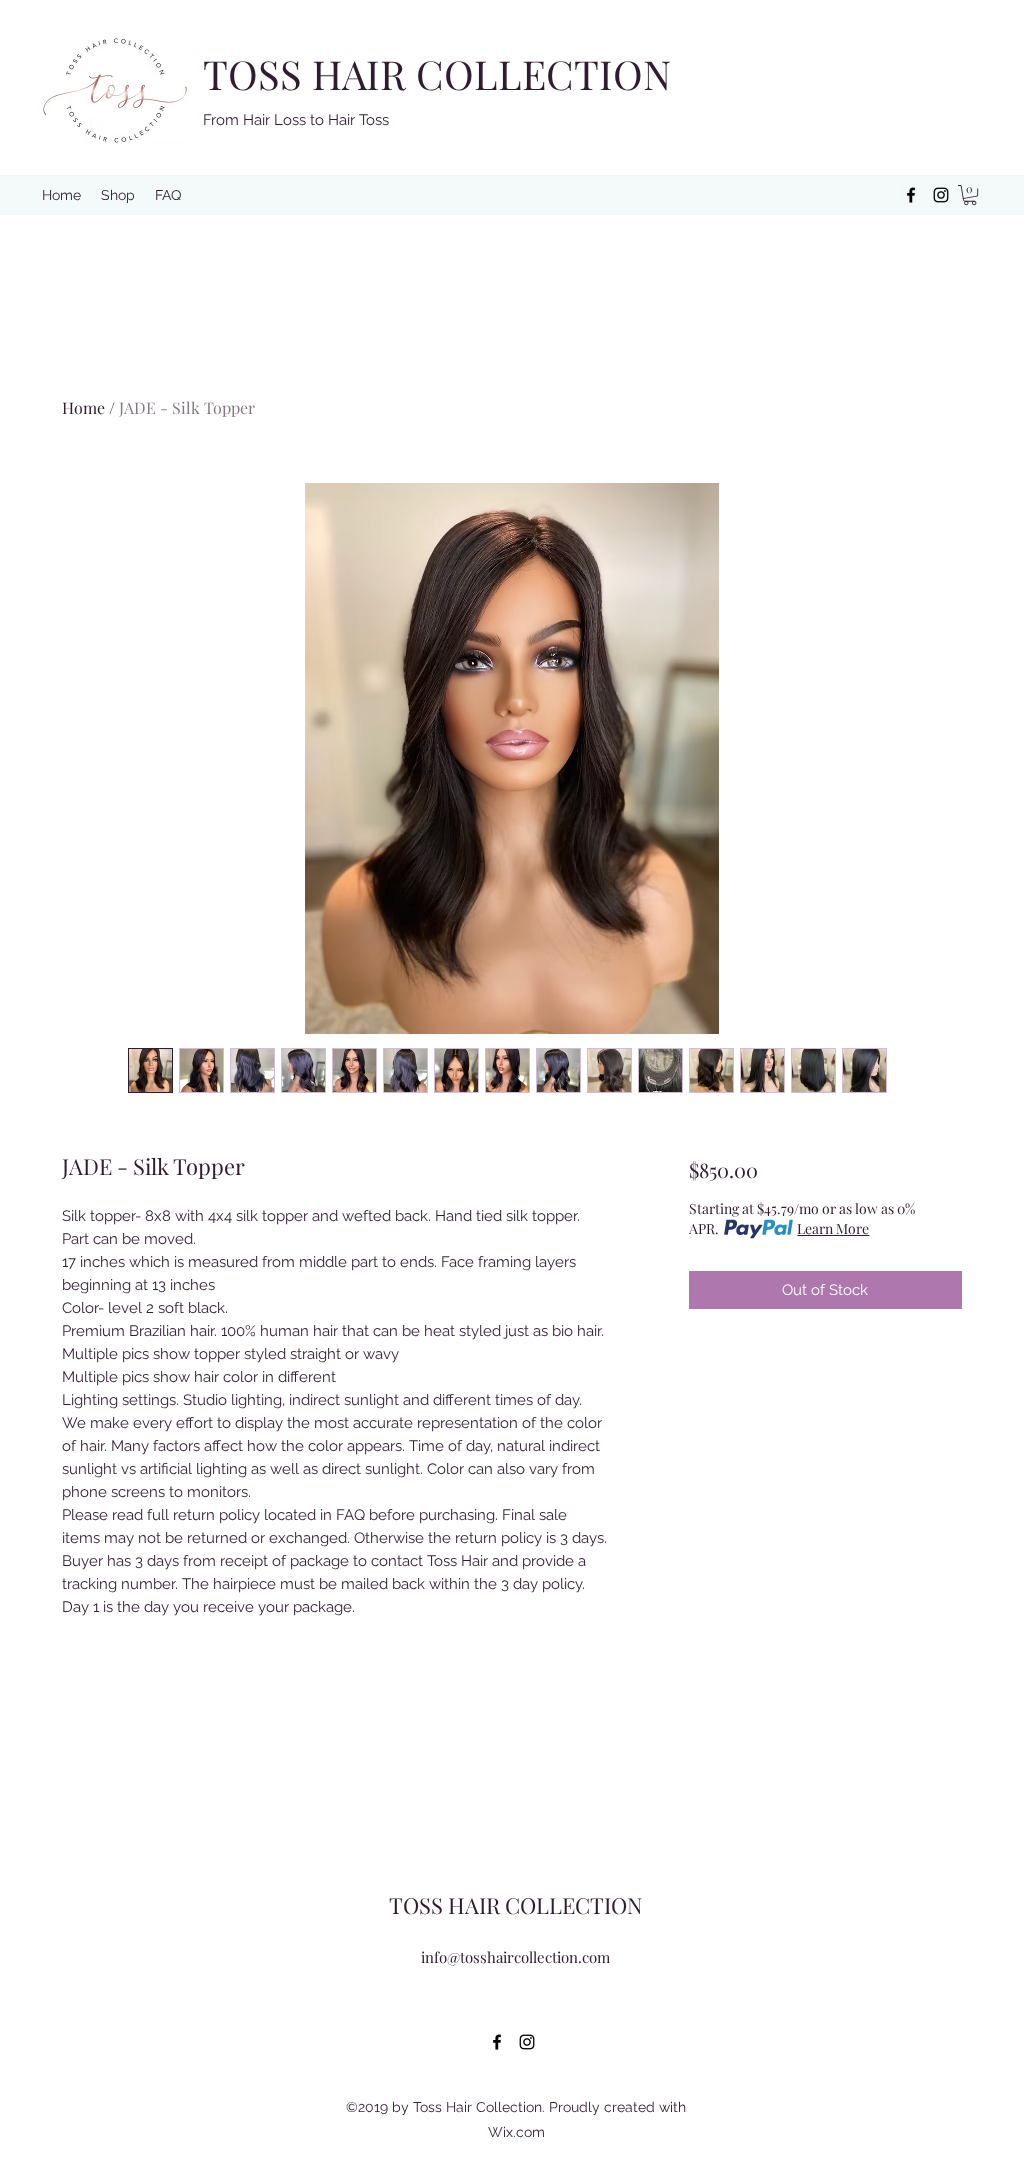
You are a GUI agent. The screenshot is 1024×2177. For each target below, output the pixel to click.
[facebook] (911, 195)
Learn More (833, 1228)
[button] (970, 195)
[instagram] (941, 195)
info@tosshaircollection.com (515, 1957)
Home (83, 407)
